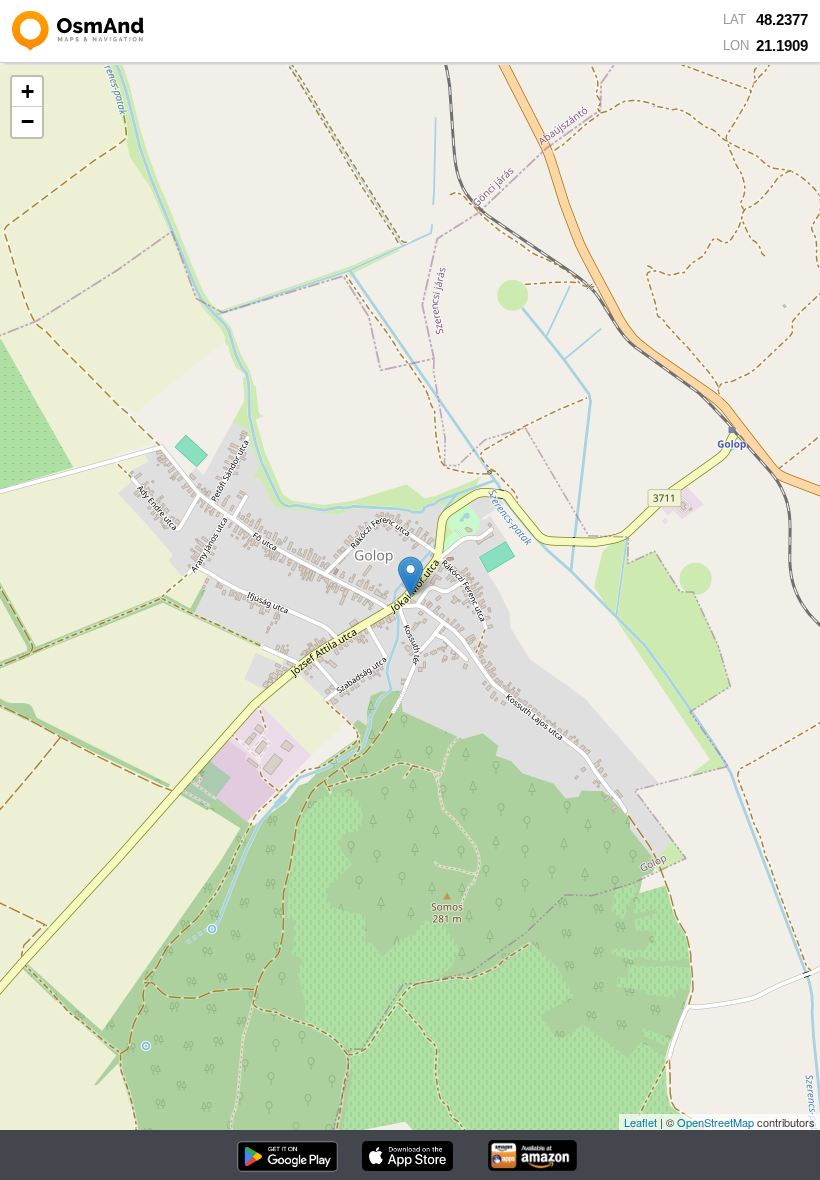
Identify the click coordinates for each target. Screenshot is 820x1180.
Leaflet (640, 1122)
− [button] (27, 121)
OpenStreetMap (715, 1122)
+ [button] (27, 91)
